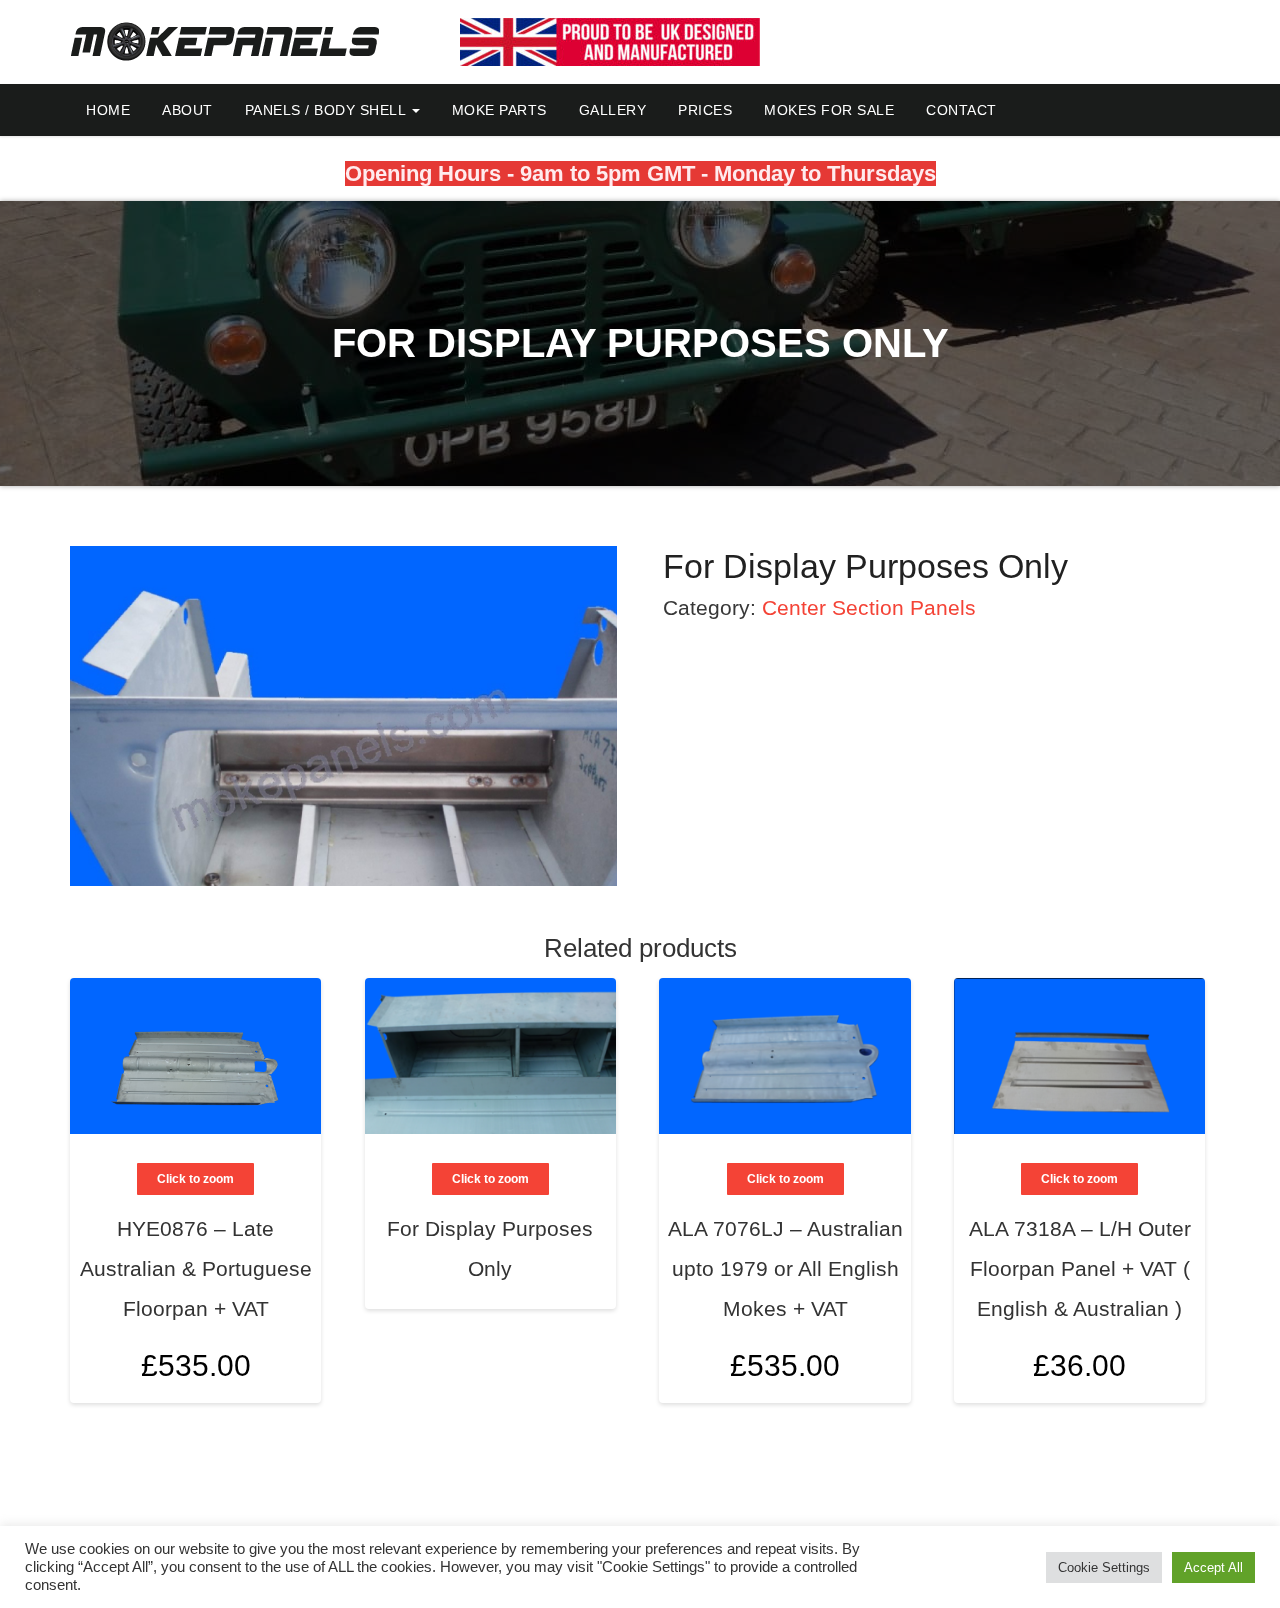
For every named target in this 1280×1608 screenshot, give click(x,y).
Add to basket (283, 1274)
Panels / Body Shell (327, 110)
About (187, 110)
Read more (578, 1215)
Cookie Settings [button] (1104, 1567)
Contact (961, 110)
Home (108, 110)
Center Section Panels (869, 607)
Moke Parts (499, 110)
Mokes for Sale (829, 110)
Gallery (613, 110)
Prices (705, 110)
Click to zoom (195, 1179)
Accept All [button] (1213, 1567)
